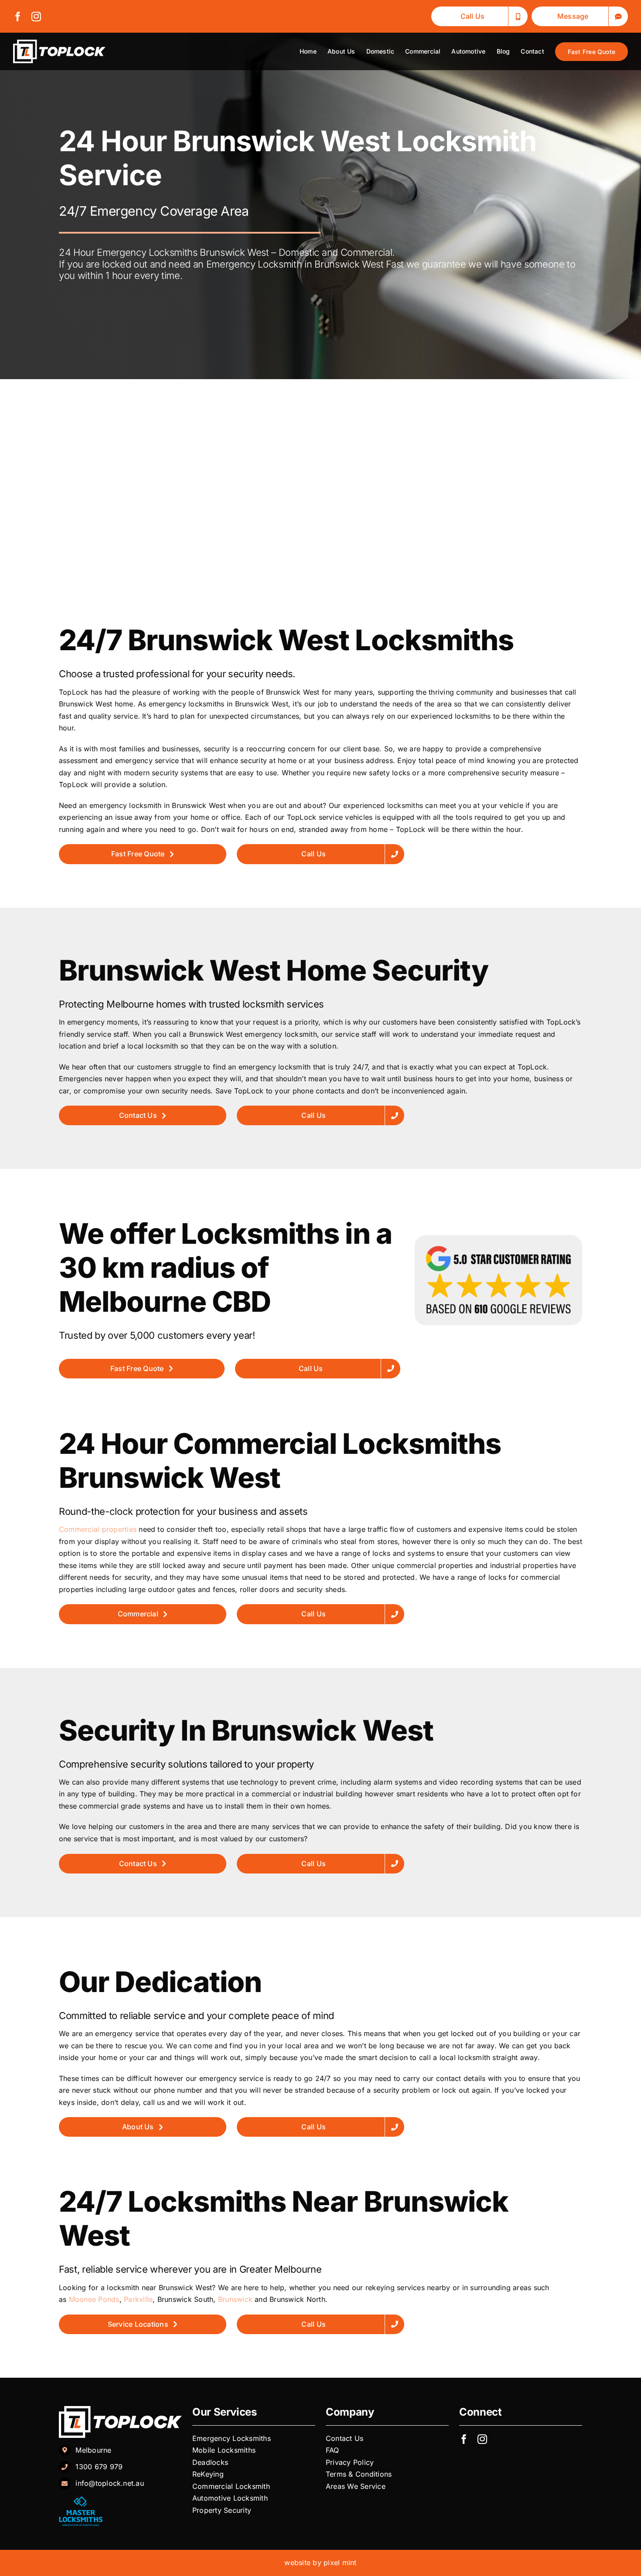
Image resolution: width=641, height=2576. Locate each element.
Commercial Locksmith (231, 2486)
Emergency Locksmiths (233, 2438)
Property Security (222, 2510)
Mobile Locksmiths (225, 2450)
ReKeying (209, 2474)
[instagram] (36, 17)
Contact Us (344, 2438)
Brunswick (235, 2299)
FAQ (332, 2450)
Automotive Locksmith (231, 2498)
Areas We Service (356, 2486)
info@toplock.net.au (110, 2483)
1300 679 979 (99, 2467)
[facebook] (18, 17)
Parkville (138, 2299)
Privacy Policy (351, 2462)
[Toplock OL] (59, 43)
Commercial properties (98, 1529)
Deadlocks (211, 2462)
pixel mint (340, 2562)
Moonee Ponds (94, 2299)
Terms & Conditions (359, 2474)
